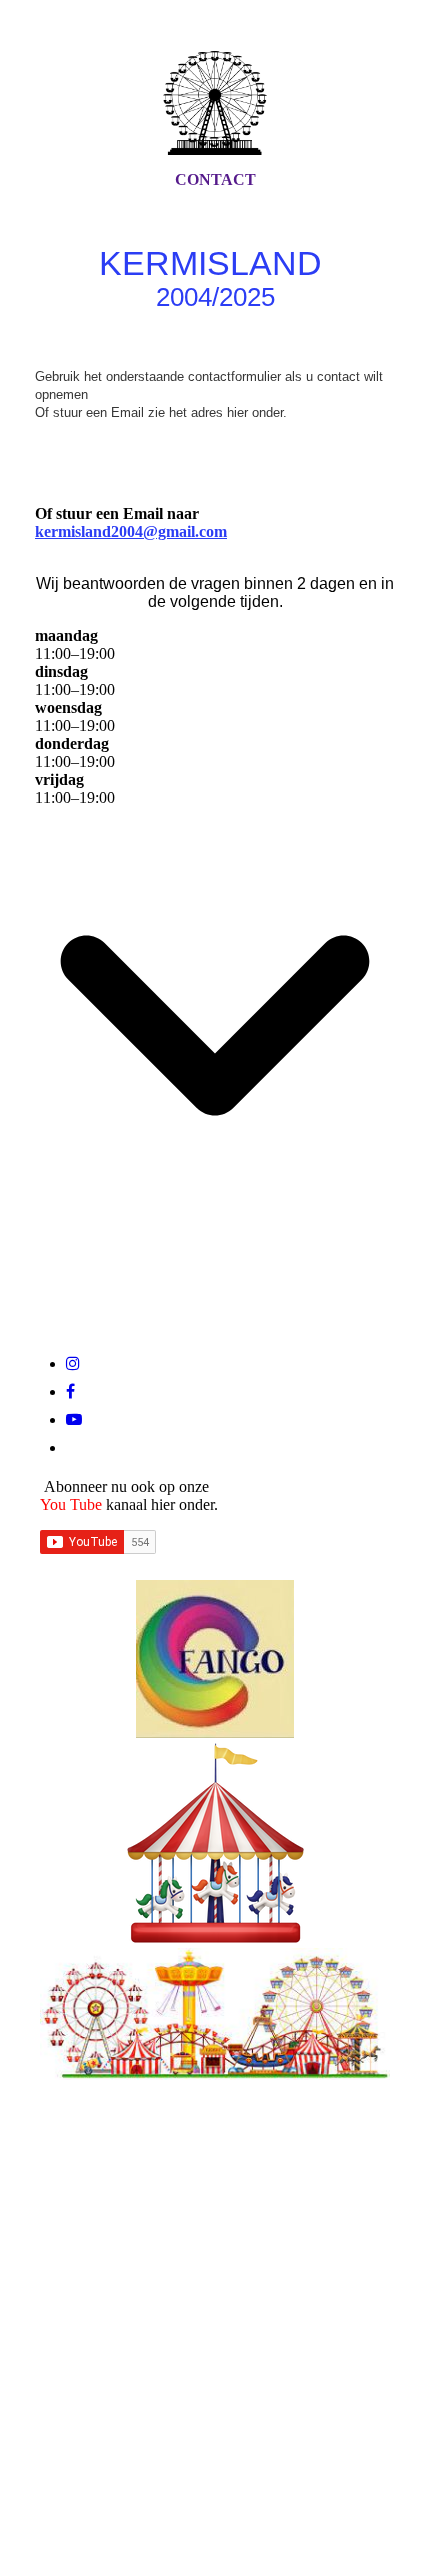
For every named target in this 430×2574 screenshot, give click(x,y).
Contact (215, 179)
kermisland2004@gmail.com (131, 531)
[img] (215, 103)
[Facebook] (70, 1391)
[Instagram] (73, 1363)
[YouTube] (74, 1419)
